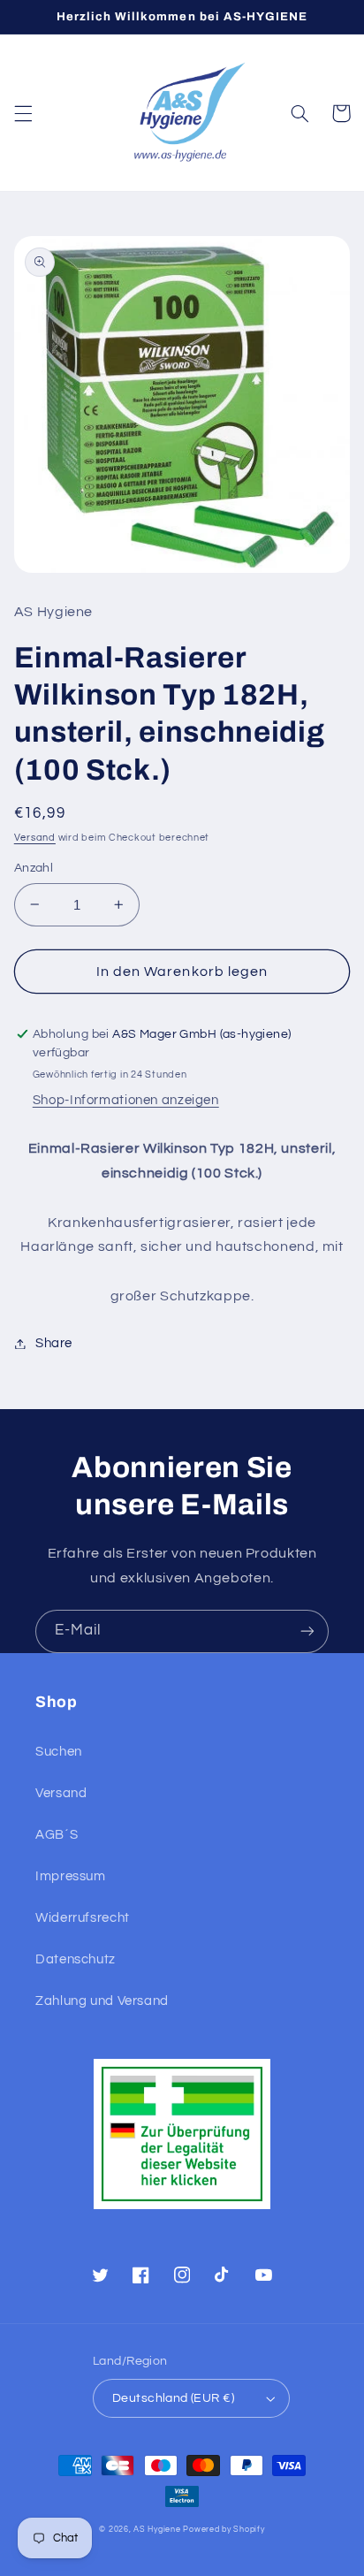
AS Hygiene (157, 2530)
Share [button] (54, 1343)
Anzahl (34, 868)
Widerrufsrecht (83, 1918)
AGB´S (57, 1835)
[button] (23, 113)
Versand (35, 838)
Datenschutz (76, 1959)
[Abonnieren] (307, 1631)
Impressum (71, 1876)
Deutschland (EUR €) (173, 2398)
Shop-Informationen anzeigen (126, 1100)
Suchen (59, 1752)
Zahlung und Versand (102, 2001)
